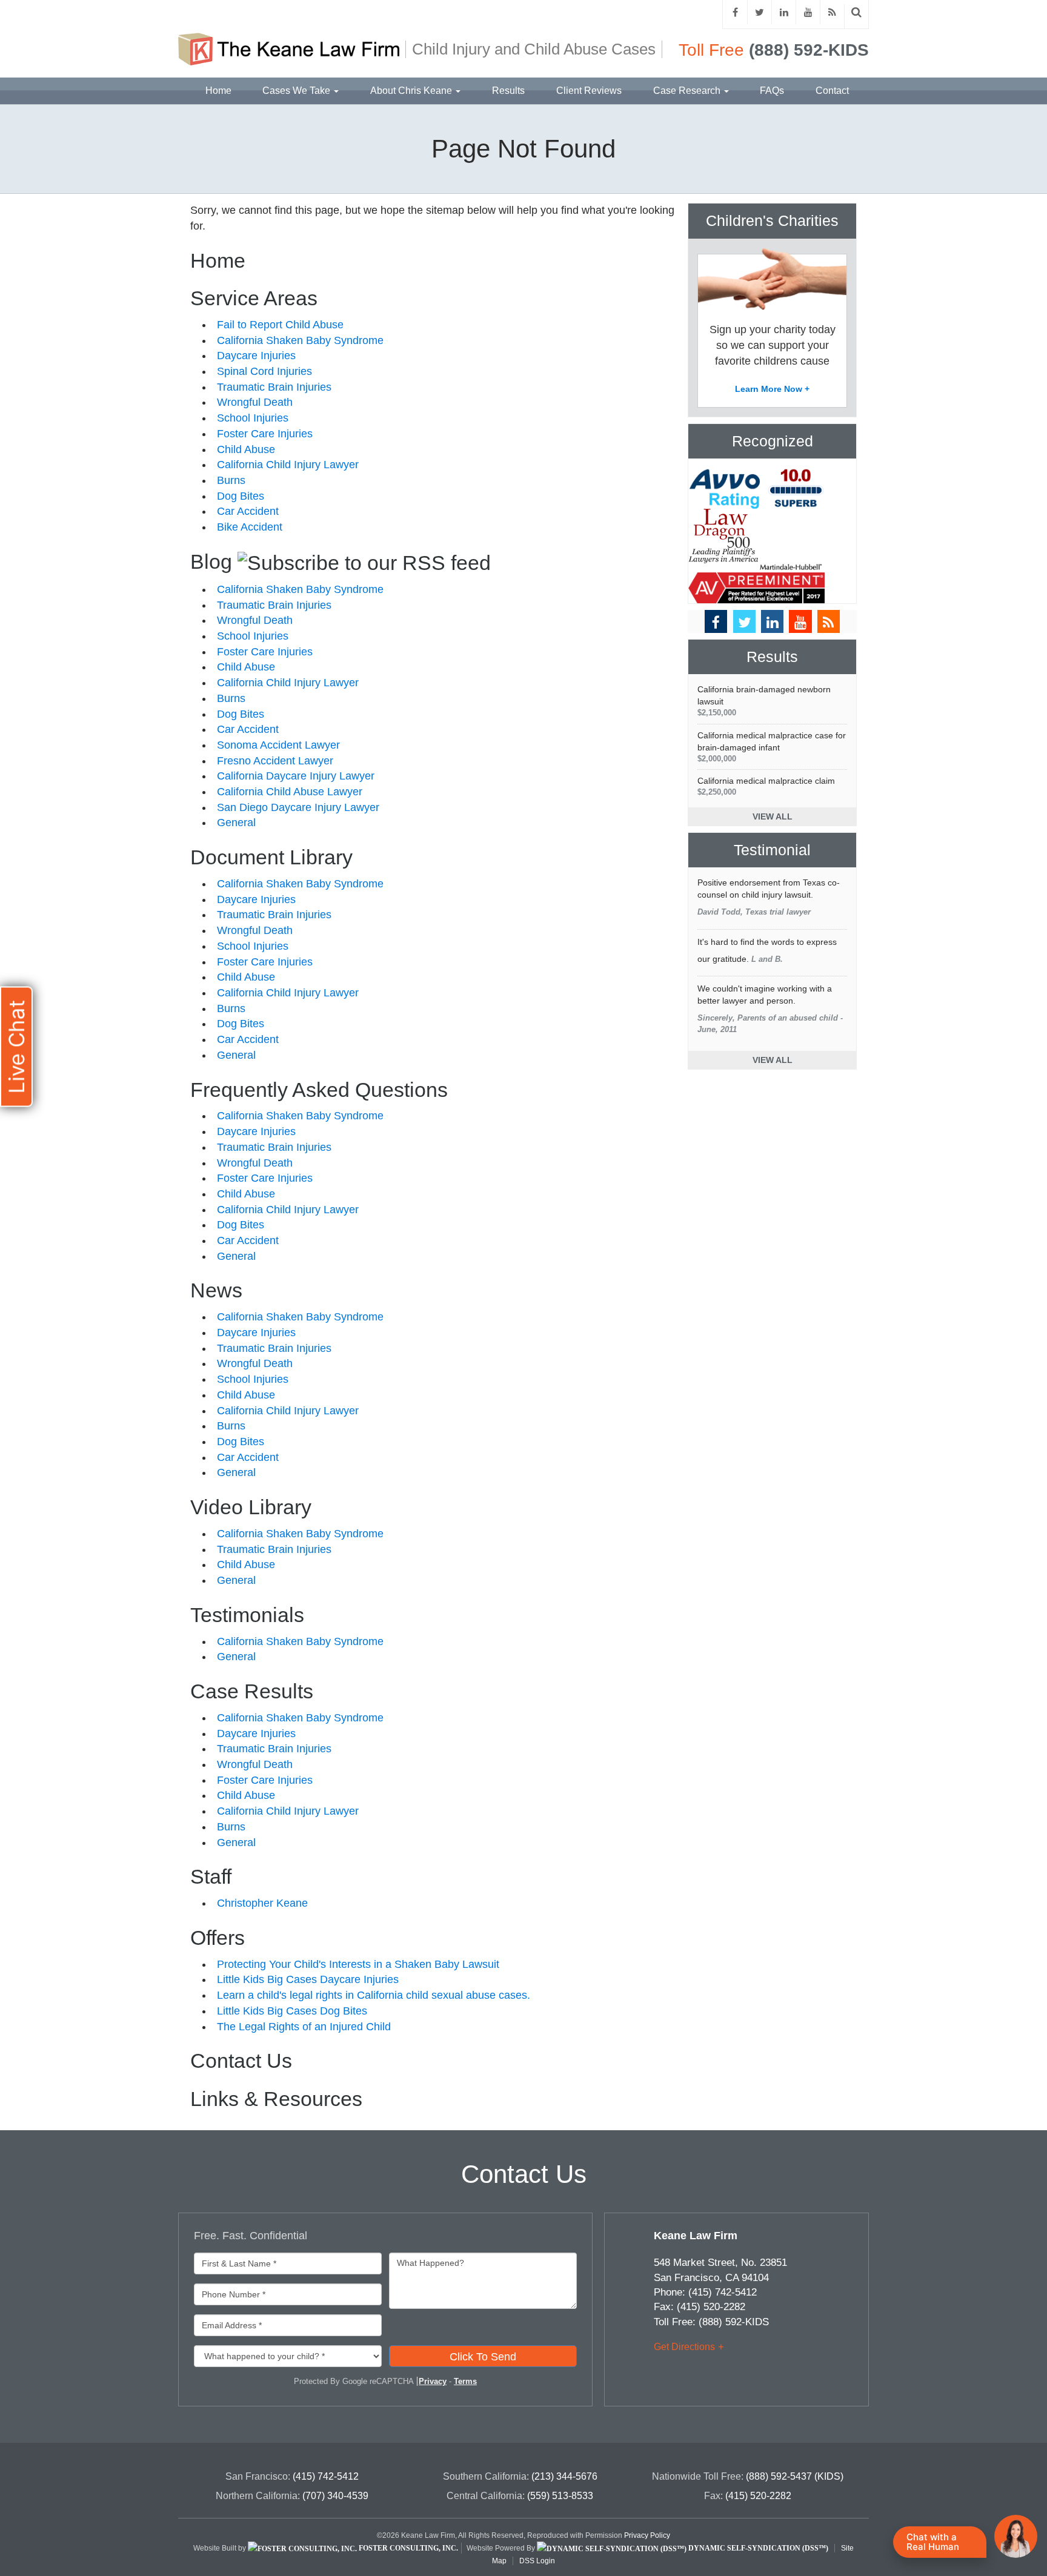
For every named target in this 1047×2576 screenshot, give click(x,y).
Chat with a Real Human (933, 2542)
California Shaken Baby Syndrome (300, 340)
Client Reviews (589, 91)
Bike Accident (250, 527)
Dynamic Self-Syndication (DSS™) (757, 2548)
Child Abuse (246, 449)
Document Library (271, 857)
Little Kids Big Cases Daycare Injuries (308, 1979)
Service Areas (254, 298)
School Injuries (253, 418)
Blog (211, 561)
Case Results (252, 1691)
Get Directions (684, 2347)
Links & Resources (276, 2099)
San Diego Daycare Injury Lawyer (298, 807)
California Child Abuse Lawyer (290, 792)
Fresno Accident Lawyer (275, 761)
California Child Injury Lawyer (288, 465)
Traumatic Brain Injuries (274, 387)
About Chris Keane (412, 91)
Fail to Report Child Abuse (280, 325)
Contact (832, 91)
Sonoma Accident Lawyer (278, 745)
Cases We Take (297, 91)
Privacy (433, 2381)
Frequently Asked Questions (319, 1090)
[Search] (857, 12)
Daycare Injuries (256, 356)
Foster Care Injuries (265, 434)
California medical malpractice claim (766, 786)
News (216, 1290)
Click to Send (483, 2357)
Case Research (688, 91)
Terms (465, 2381)
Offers (218, 1938)
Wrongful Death (255, 402)
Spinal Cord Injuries (264, 371)
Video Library (251, 1507)
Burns (231, 480)
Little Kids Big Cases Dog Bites (292, 2011)
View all (773, 816)
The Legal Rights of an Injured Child (304, 2027)
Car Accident (248, 511)
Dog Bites (241, 496)
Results (508, 91)
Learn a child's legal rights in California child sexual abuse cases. (374, 1995)
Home (218, 91)
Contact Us (241, 2061)
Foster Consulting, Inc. (407, 2548)
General (236, 823)
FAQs (772, 91)
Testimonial (772, 850)
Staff (211, 1876)
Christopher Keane (262, 1903)
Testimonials (247, 1615)
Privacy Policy (647, 2535)
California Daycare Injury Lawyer (296, 776)
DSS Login (537, 2561)
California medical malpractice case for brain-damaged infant (772, 747)
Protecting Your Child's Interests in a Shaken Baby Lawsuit (358, 1964)
